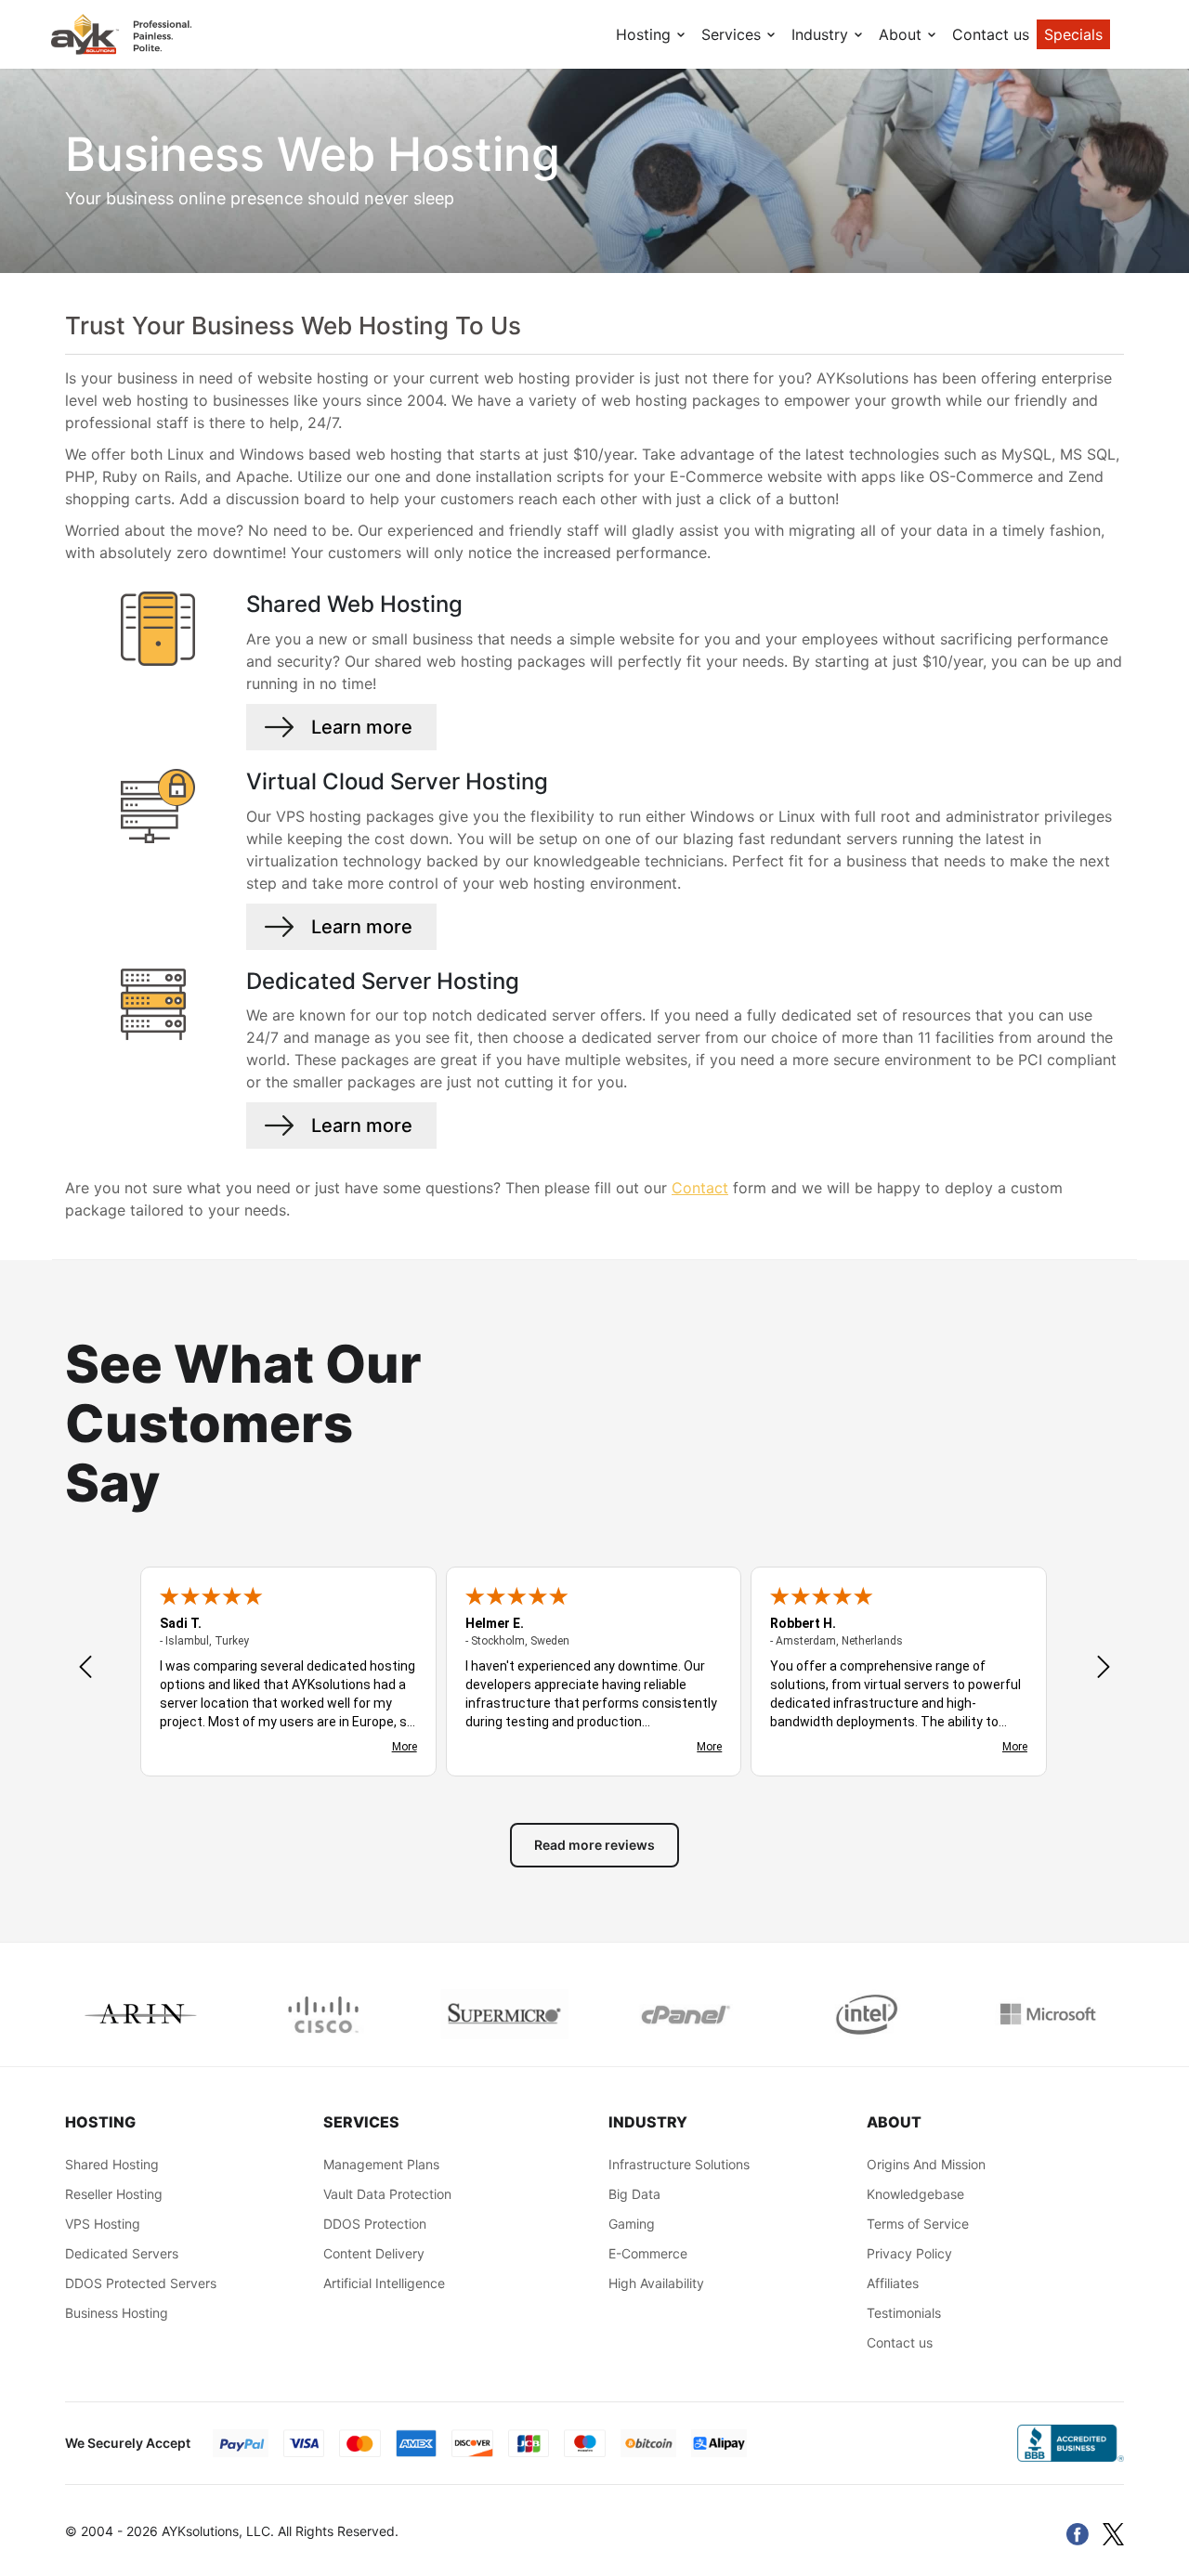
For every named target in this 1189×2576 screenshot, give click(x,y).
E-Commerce (648, 2253)
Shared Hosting (112, 2164)
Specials (1073, 34)
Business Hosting (117, 2313)
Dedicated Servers (122, 2253)
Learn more (362, 727)
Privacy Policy (909, 2253)
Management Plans (381, 2164)
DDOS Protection (375, 2224)
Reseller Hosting (114, 2194)
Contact (700, 1188)
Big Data (634, 2194)
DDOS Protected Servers (141, 2283)
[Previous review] (85, 1669)
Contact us (991, 34)
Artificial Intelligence (384, 2283)
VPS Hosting (103, 2224)
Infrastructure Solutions (679, 2164)
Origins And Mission (926, 2164)
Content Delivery (374, 2253)
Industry (822, 34)
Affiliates (893, 2283)
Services (733, 34)
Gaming (632, 2224)
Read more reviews (594, 1845)
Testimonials (904, 2313)
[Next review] (1104, 1669)
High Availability (656, 2283)
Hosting (646, 34)
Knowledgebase (915, 2194)
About (902, 34)
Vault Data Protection (387, 2194)
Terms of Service (918, 2224)
